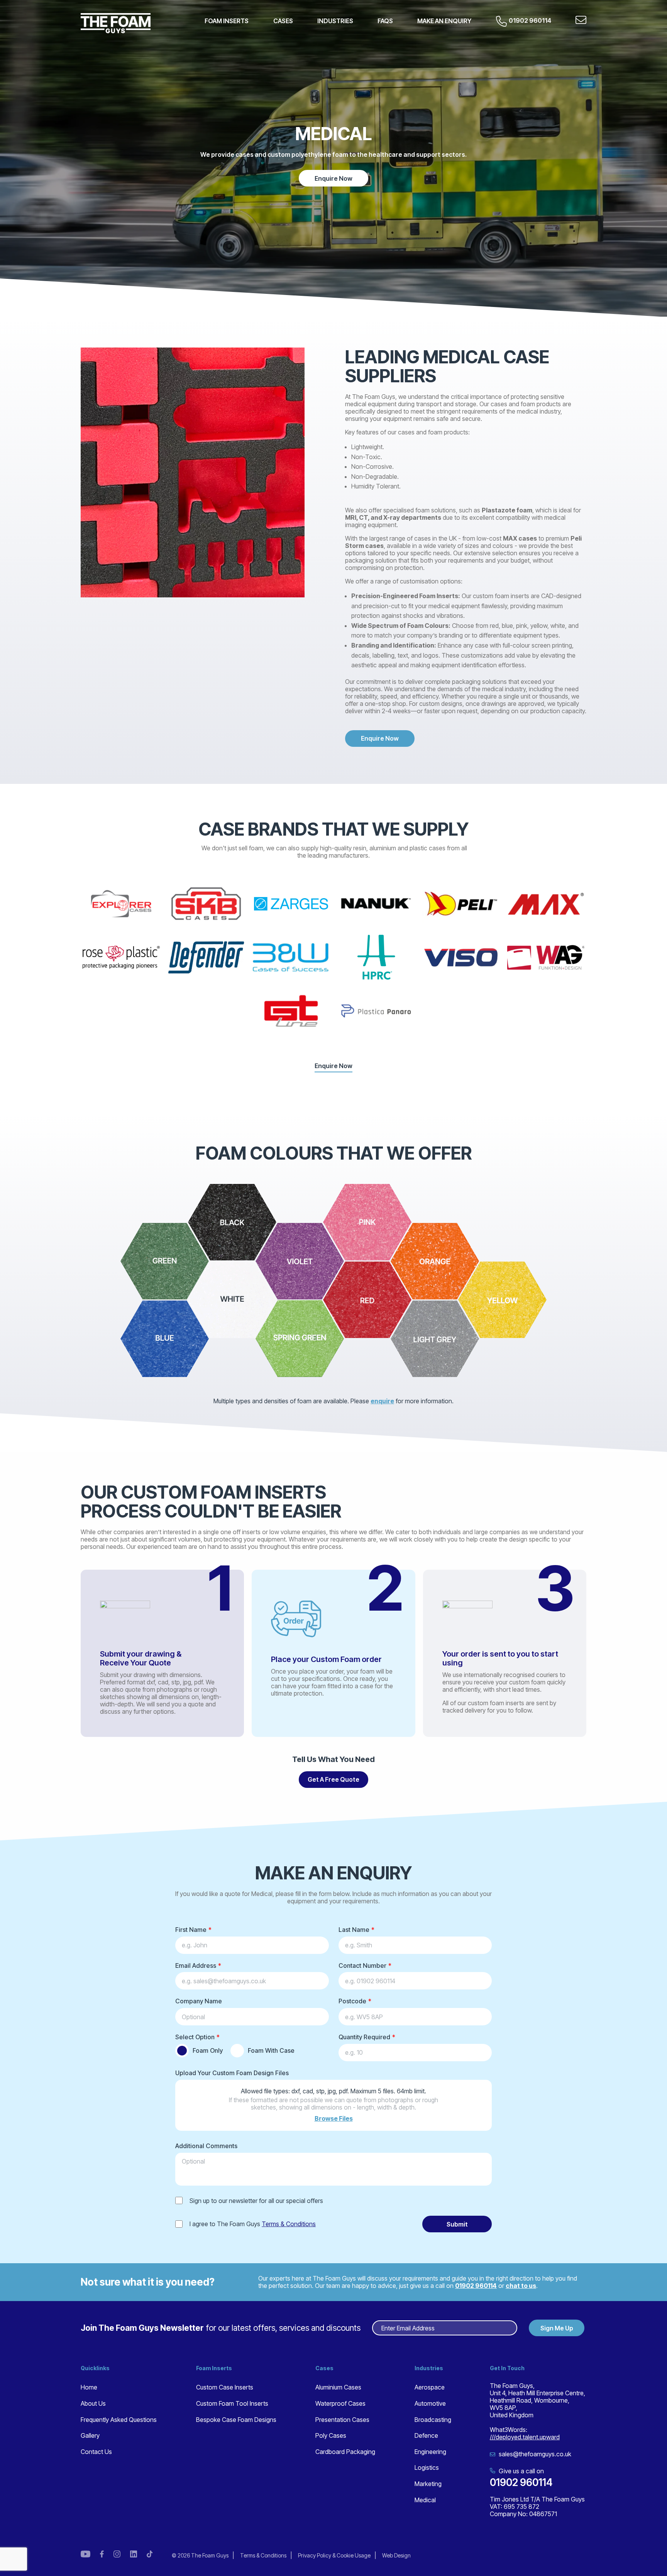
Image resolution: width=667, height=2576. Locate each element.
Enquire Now (333, 178)
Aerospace (430, 2387)
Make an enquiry (444, 21)
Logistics (427, 2467)
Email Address (196, 1965)
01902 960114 (530, 20)
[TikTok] (150, 2555)
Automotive (430, 2403)
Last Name (354, 1930)
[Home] (116, 23)
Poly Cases (331, 2435)
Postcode (352, 2001)
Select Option (195, 2037)
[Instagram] (117, 2555)
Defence (426, 2435)
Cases (283, 21)
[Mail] (581, 21)
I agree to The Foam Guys (253, 2224)
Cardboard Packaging (345, 2452)
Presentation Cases (342, 2420)
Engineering (430, 2452)
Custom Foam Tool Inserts (232, 2403)
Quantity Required (364, 2037)
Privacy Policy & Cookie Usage (334, 2555)
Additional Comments (206, 2146)
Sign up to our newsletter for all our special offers (256, 2201)
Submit (457, 2224)
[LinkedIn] (134, 2555)
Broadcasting (433, 2420)
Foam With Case (271, 2050)
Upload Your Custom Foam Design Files (232, 2073)
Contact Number (362, 1965)
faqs (385, 21)
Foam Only (208, 2050)
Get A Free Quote (333, 1779)
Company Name (199, 2001)
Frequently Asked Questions (119, 2420)
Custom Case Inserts (225, 2387)
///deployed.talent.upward (525, 2437)
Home (89, 2387)
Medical (425, 2500)
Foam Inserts (227, 21)
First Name (191, 1930)
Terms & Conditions (289, 2224)
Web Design (396, 2555)
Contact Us (96, 2452)
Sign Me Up (557, 2328)
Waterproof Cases (340, 2403)
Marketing (428, 2484)
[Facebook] (102, 2555)
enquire (382, 1401)
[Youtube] (85, 2555)
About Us (93, 2403)
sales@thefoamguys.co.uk (534, 2454)
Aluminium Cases (338, 2387)
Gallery (90, 2435)
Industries (335, 21)
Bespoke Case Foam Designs (236, 2420)
